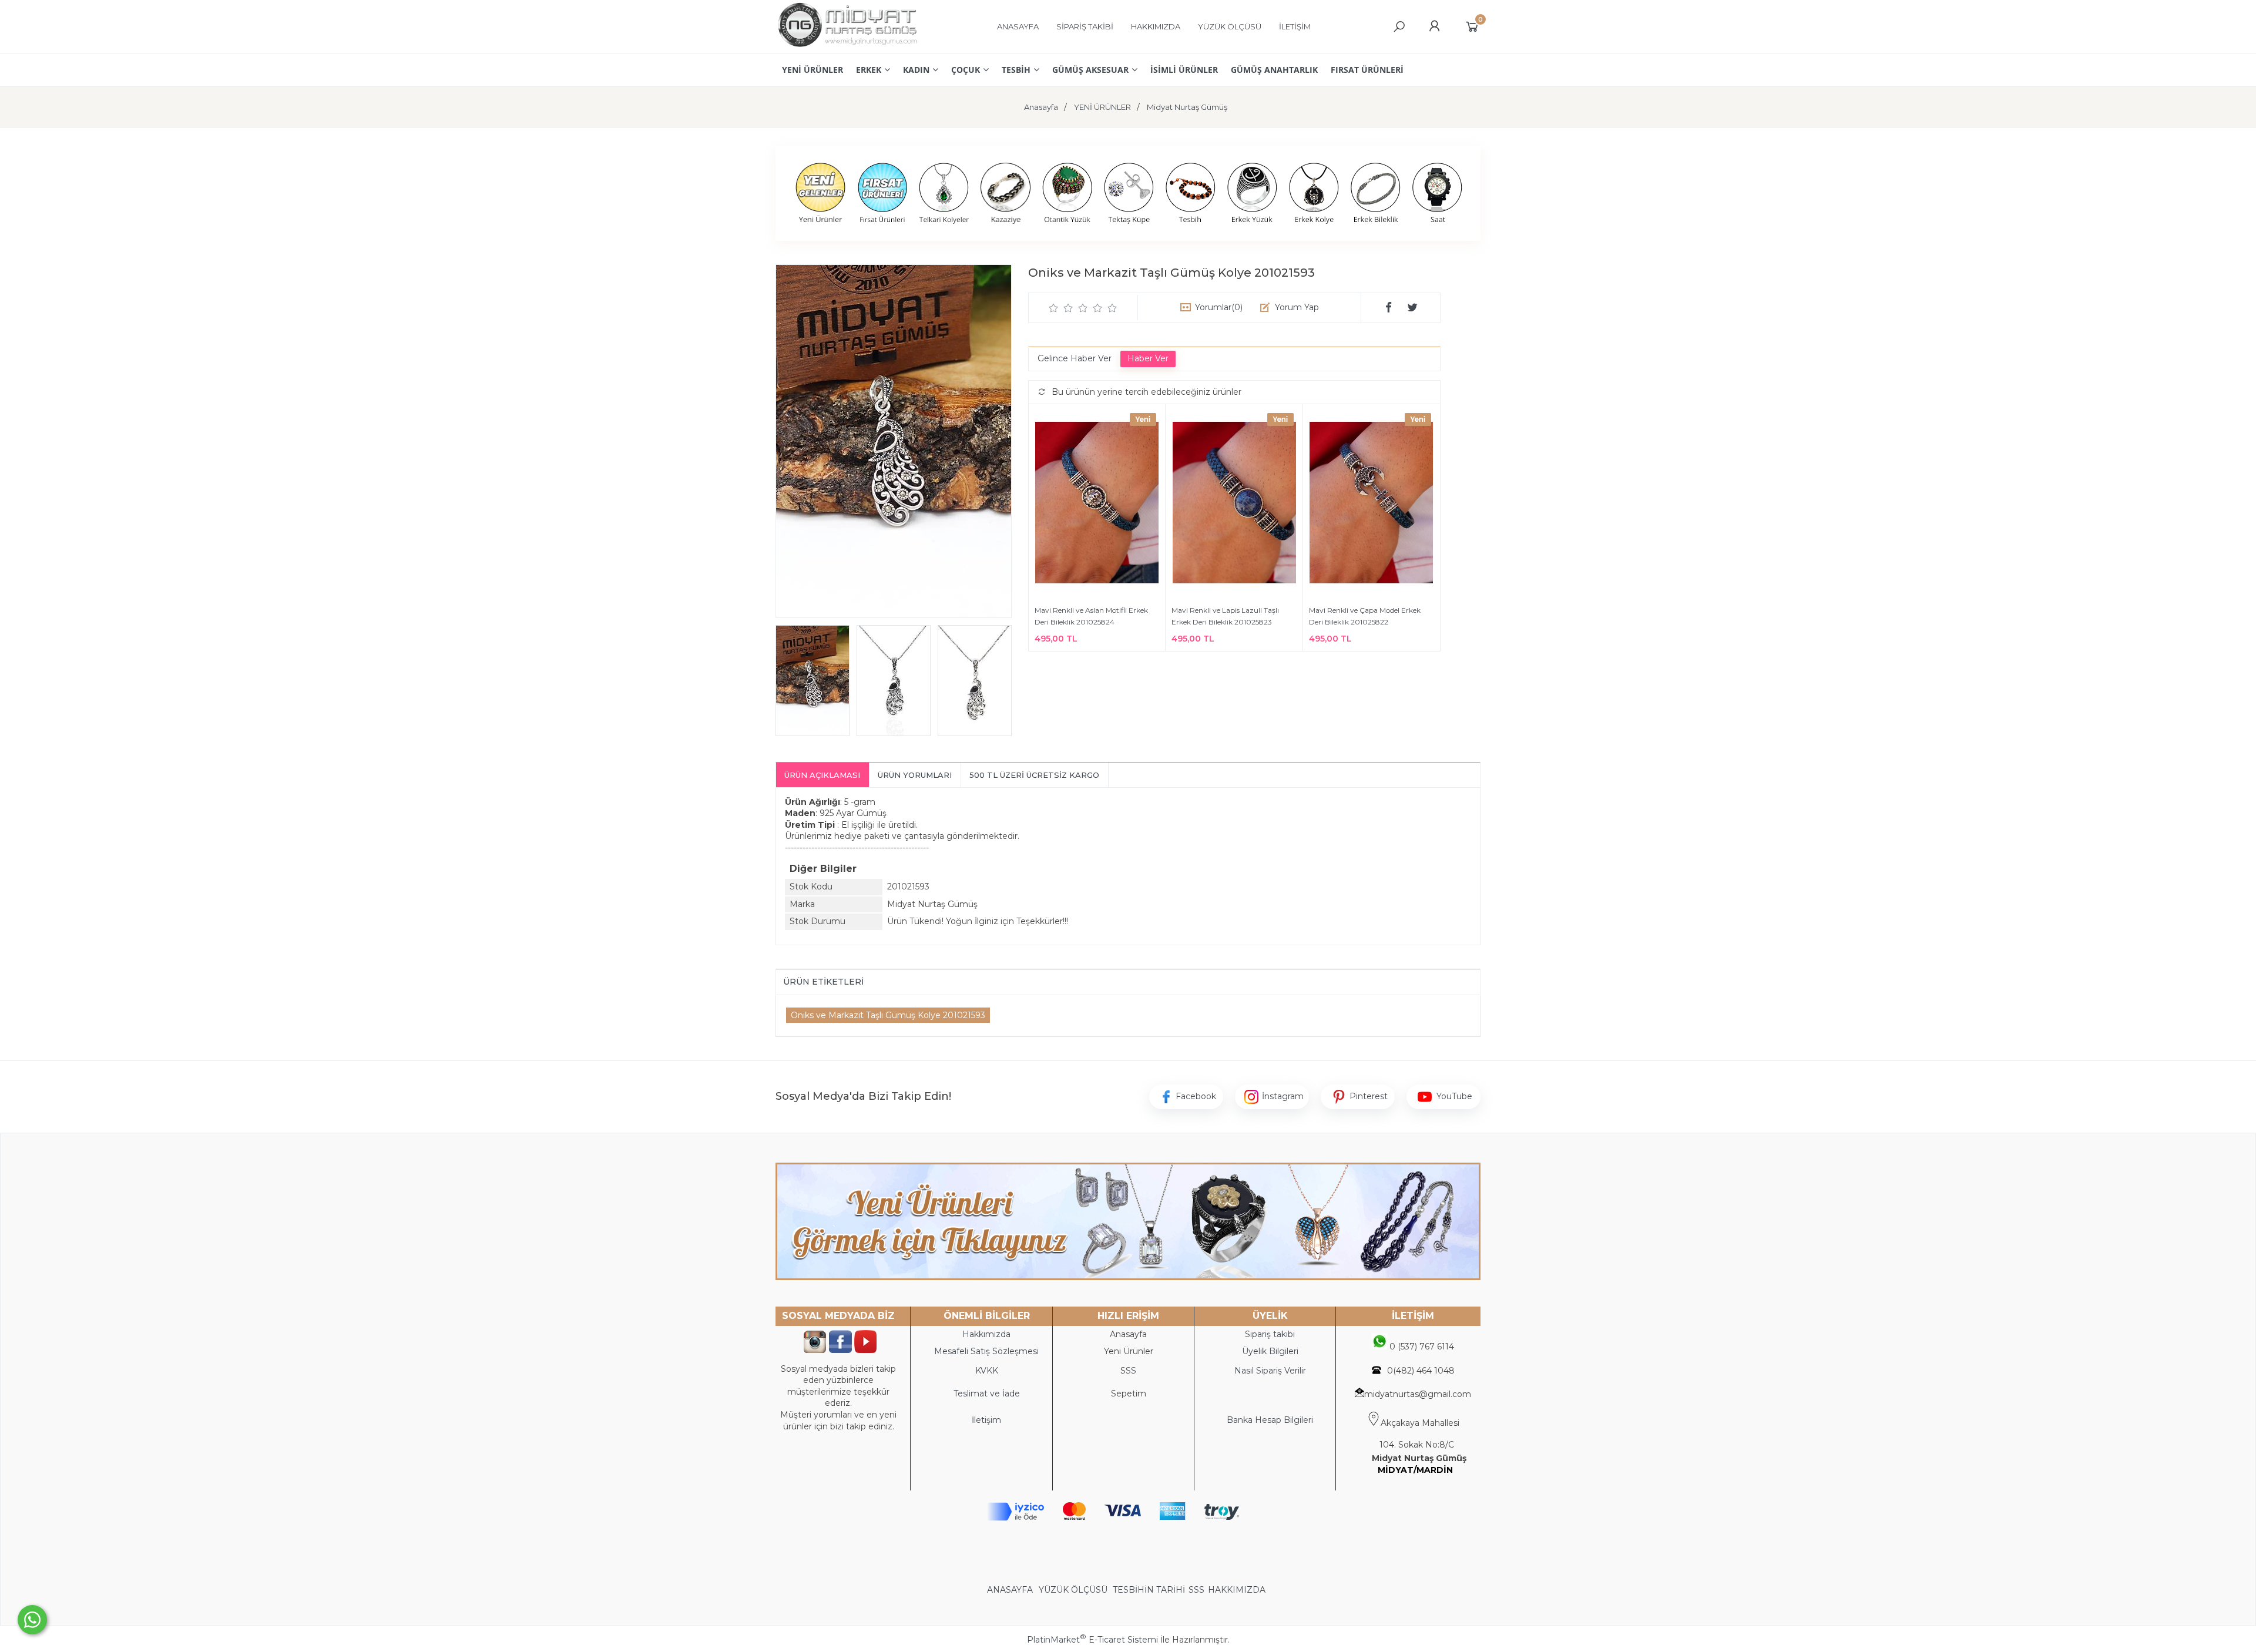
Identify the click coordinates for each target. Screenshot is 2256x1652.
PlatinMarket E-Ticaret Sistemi (1092, 1640)
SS (1131, 1371)
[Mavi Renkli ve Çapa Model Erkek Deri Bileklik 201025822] (1372, 504)
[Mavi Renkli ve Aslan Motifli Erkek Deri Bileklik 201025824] (1097, 504)
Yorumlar (1219, 307)
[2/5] (1061, 308)
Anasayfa (1128, 1334)
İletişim (986, 1420)
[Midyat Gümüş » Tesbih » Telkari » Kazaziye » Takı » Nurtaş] (847, 47)
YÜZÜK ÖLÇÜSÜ (1073, 1590)
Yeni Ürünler (1129, 1351)
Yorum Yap (1297, 307)
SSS (1196, 1590)
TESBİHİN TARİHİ (1149, 1590)
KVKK (987, 1371)
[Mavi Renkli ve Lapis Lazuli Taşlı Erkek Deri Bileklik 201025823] (1234, 504)
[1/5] (1054, 308)
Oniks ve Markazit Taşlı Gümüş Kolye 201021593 (888, 1015)
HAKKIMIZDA (1237, 1590)
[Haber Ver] (1148, 359)
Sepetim (1129, 1394)
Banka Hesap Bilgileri (1270, 1420)
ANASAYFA (1011, 1590)
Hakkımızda (986, 1334)
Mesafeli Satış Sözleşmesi (986, 1351)
